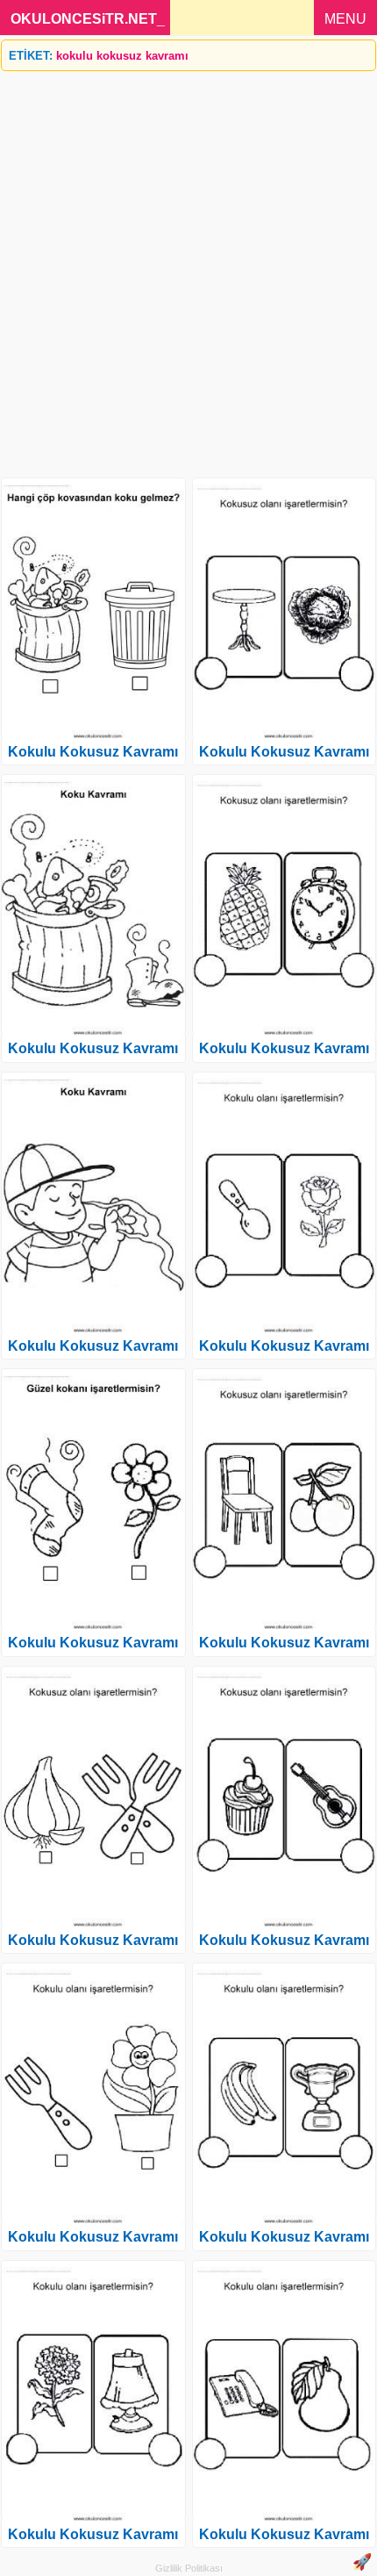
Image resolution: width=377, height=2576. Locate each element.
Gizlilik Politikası (189, 2568)
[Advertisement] (188, 268)
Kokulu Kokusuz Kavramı (93, 752)
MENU (345, 19)
